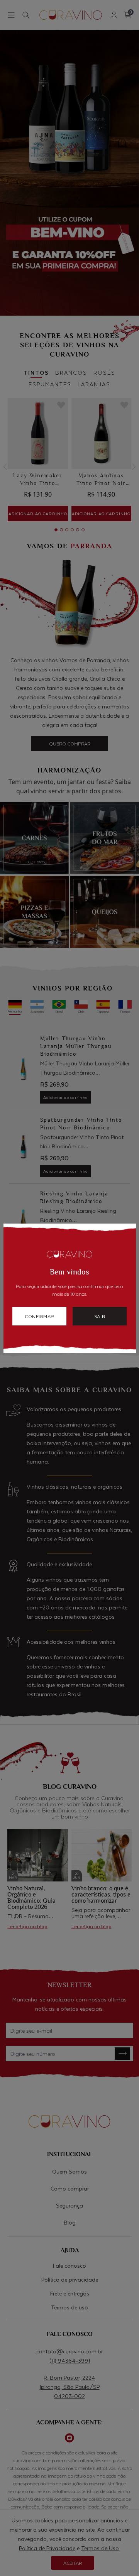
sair (100, 1316)
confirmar (39, 1316)
